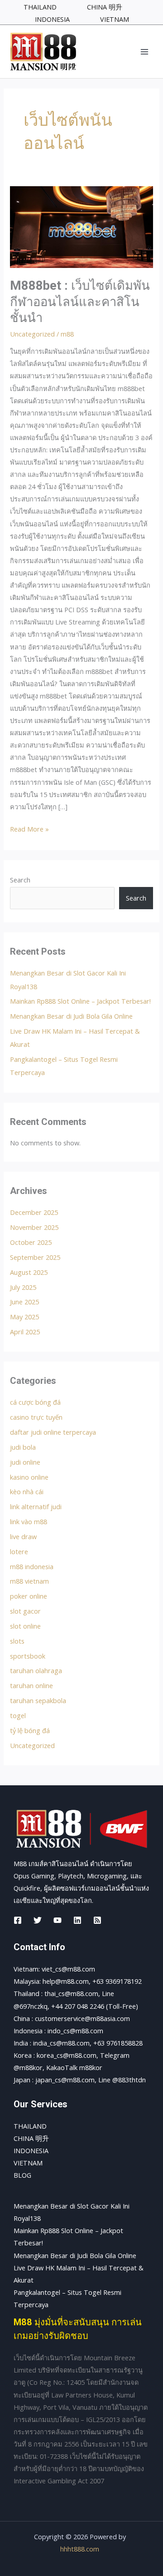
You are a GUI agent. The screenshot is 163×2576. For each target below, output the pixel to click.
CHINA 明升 (31, 2138)
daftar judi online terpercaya (53, 1432)
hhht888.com (80, 2549)
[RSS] (97, 1920)
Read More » (29, 828)
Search (20, 880)
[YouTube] (58, 1920)
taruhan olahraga (36, 1670)
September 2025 (35, 1257)
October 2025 (31, 1242)
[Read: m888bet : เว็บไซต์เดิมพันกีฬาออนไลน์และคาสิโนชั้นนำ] (81, 226)
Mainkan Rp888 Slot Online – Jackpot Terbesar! (80, 1001)
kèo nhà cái (27, 1491)
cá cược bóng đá (35, 1402)
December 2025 (34, 1212)
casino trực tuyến (36, 1417)
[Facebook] (18, 1920)
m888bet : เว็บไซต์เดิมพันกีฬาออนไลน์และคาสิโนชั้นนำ (80, 302)
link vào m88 (29, 1521)
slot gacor (25, 1611)
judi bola (23, 1447)
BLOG (22, 2175)
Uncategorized (32, 334)
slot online (25, 1626)
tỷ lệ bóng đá (30, 1730)
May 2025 (24, 1317)
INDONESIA (31, 2150)
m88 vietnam (29, 1581)
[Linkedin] (77, 1920)
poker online (29, 1596)
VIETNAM (28, 2163)
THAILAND (30, 2126)
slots (17, 1641)
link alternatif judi (36, 1506)
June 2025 (24, 1302)
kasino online (29, 1477)
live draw (23, 1536)
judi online (25, 1462)
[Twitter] (38, 1920)
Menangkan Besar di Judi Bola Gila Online (71, 1016)
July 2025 (23, 1287)
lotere (19, 1551)
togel (18, 1715)
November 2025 (34, 1227)
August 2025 (29, 1272)
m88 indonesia (32, 1566)
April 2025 (25, 1332)
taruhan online (31, 1685)
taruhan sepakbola (38, 1700)
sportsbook (28, 1656)
